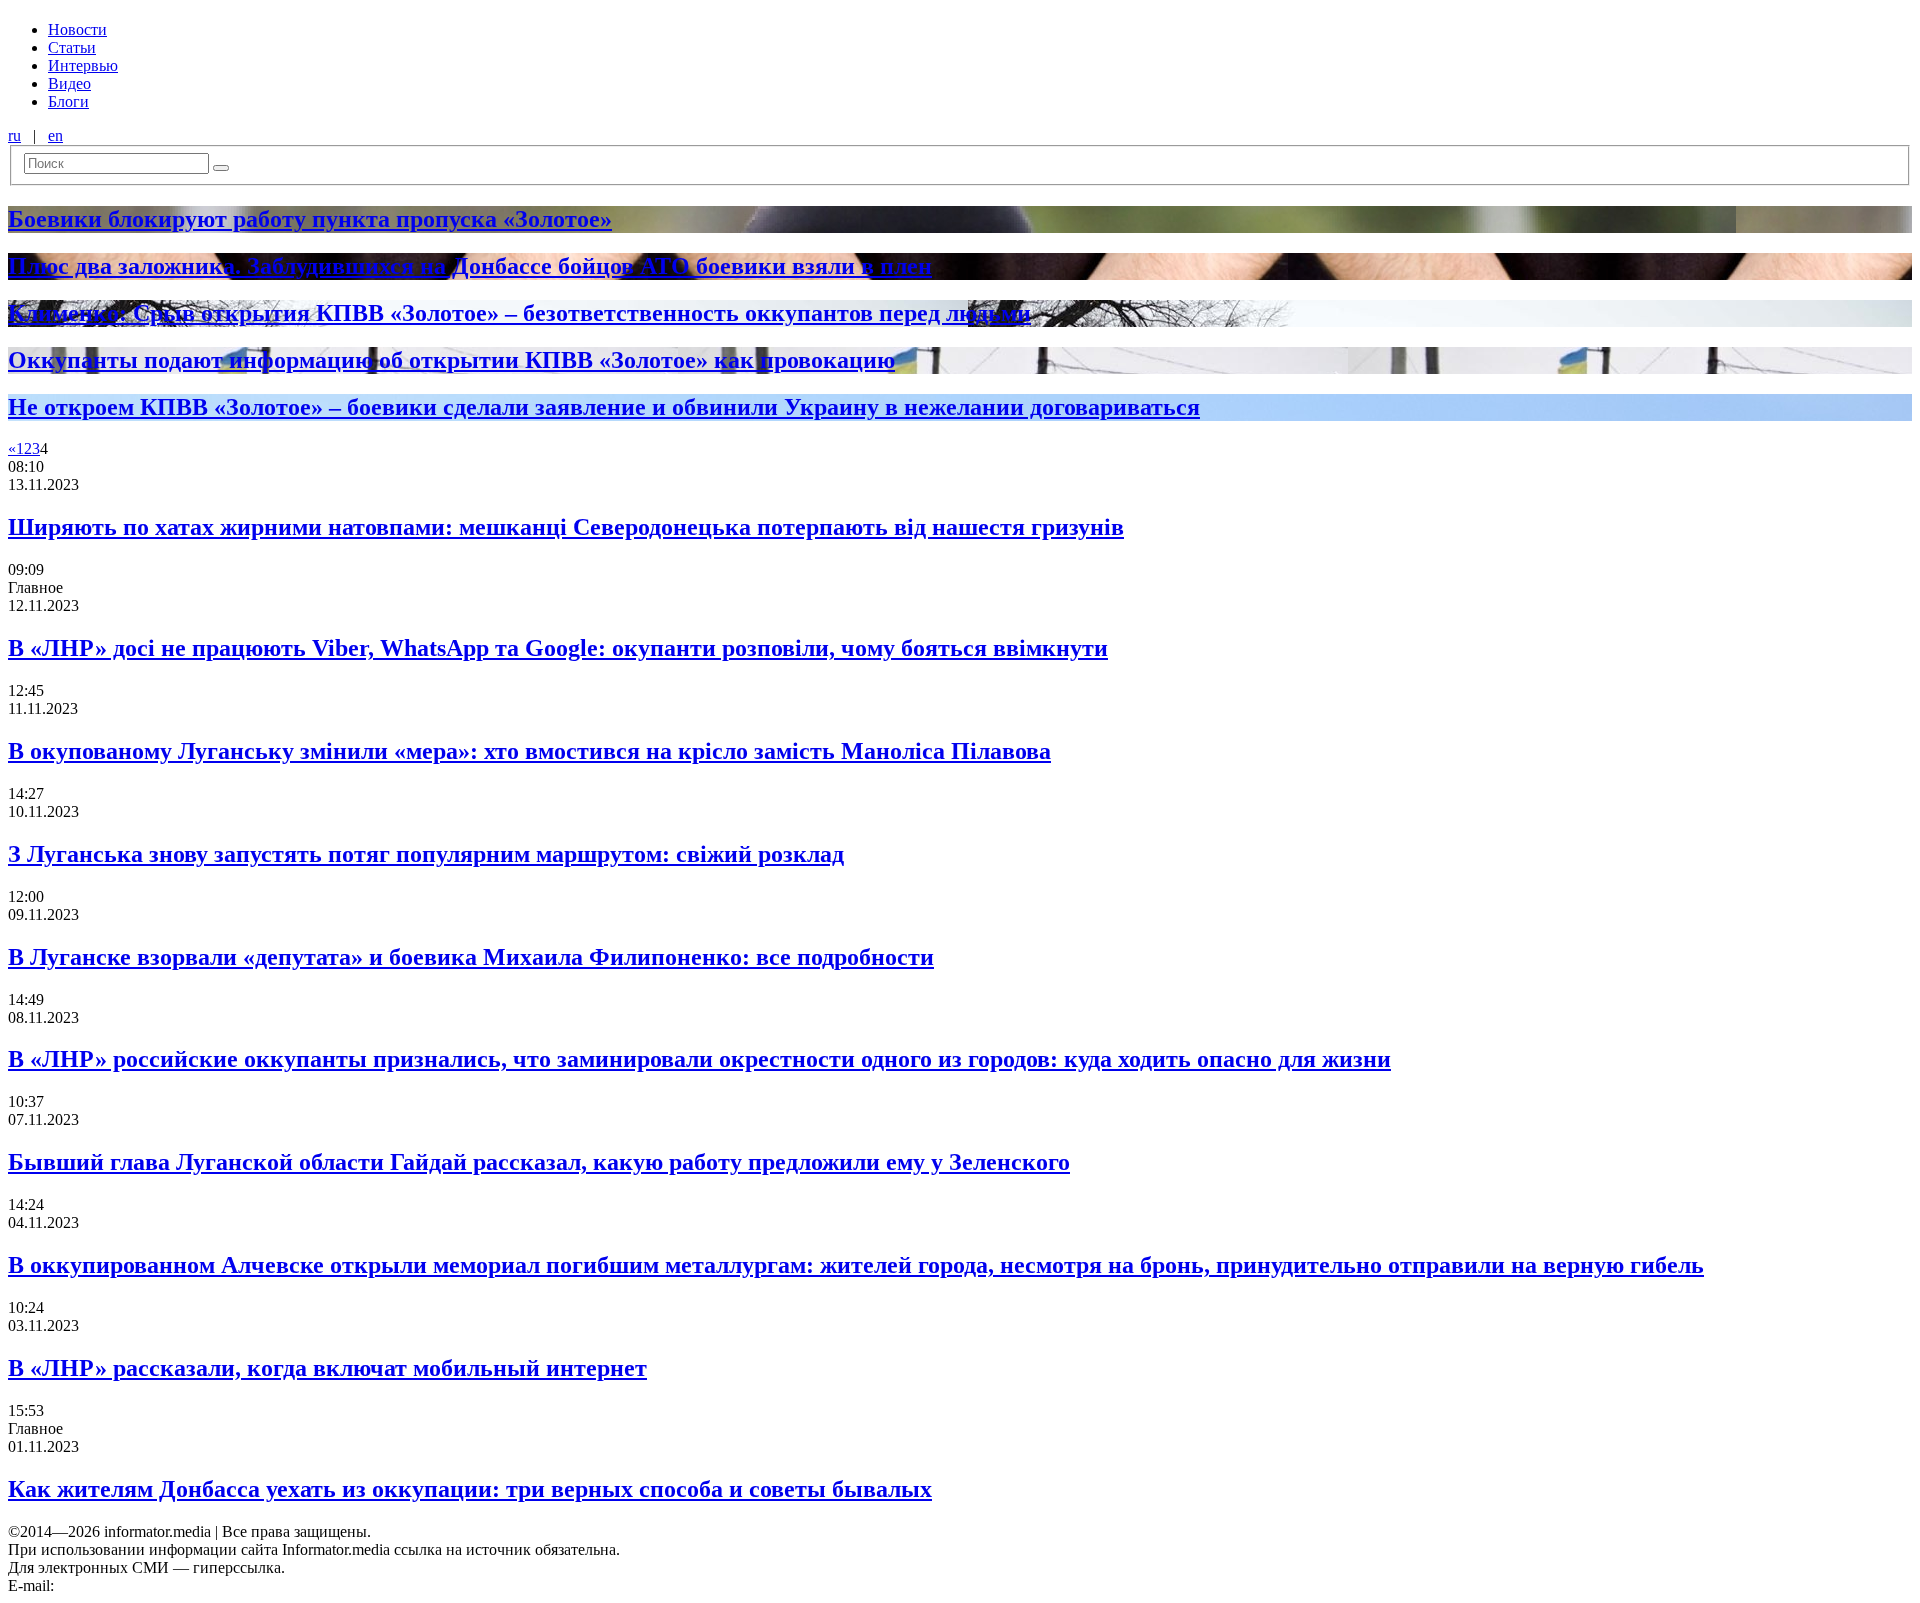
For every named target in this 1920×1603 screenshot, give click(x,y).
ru (14, 135)
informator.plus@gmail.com (146, 1585)
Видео (69, 83)
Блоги (68, 101)
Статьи (72, 47)
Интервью (83, 65)
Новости (77, 29)
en (55, 135)
